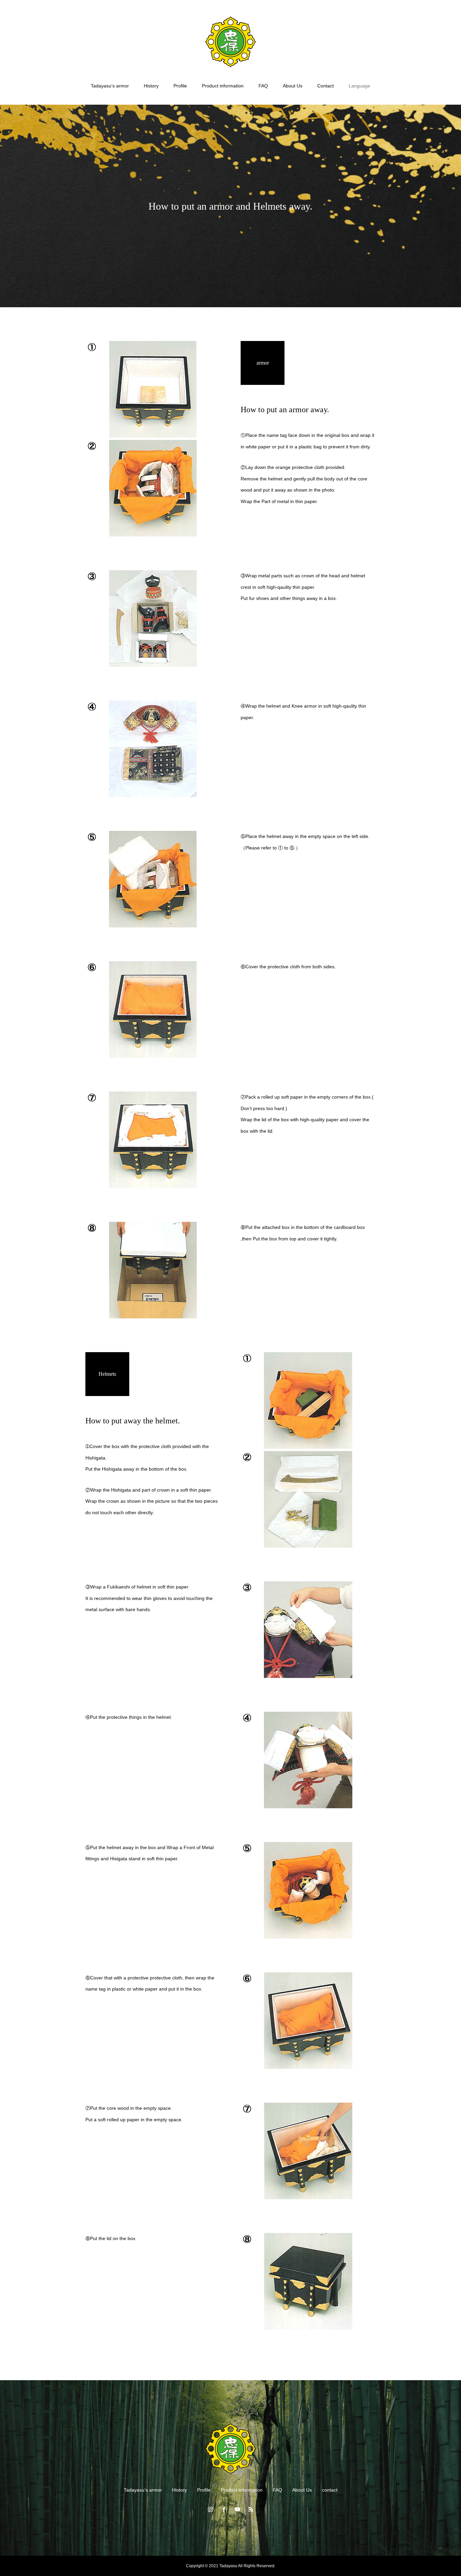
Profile (180, 86)
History (151, 86)
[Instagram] (210, 2509)
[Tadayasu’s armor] (231, 42)
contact (330, 2490)
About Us (293, 86)
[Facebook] (224, 2509)
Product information (223, 86)
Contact (326, 86)
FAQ (263, 86)
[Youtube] (237, 2509)
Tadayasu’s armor (110, 86)
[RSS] (251, 2509)
